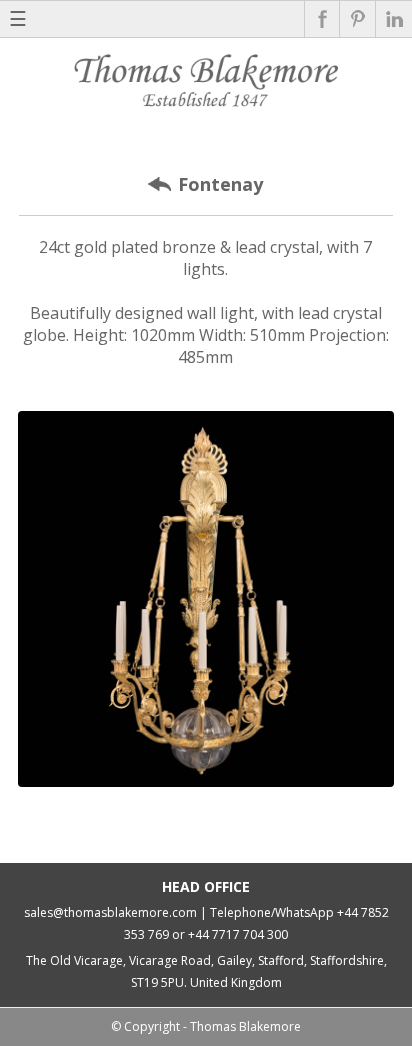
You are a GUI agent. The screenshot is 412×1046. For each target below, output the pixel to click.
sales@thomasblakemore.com (110, 912)
